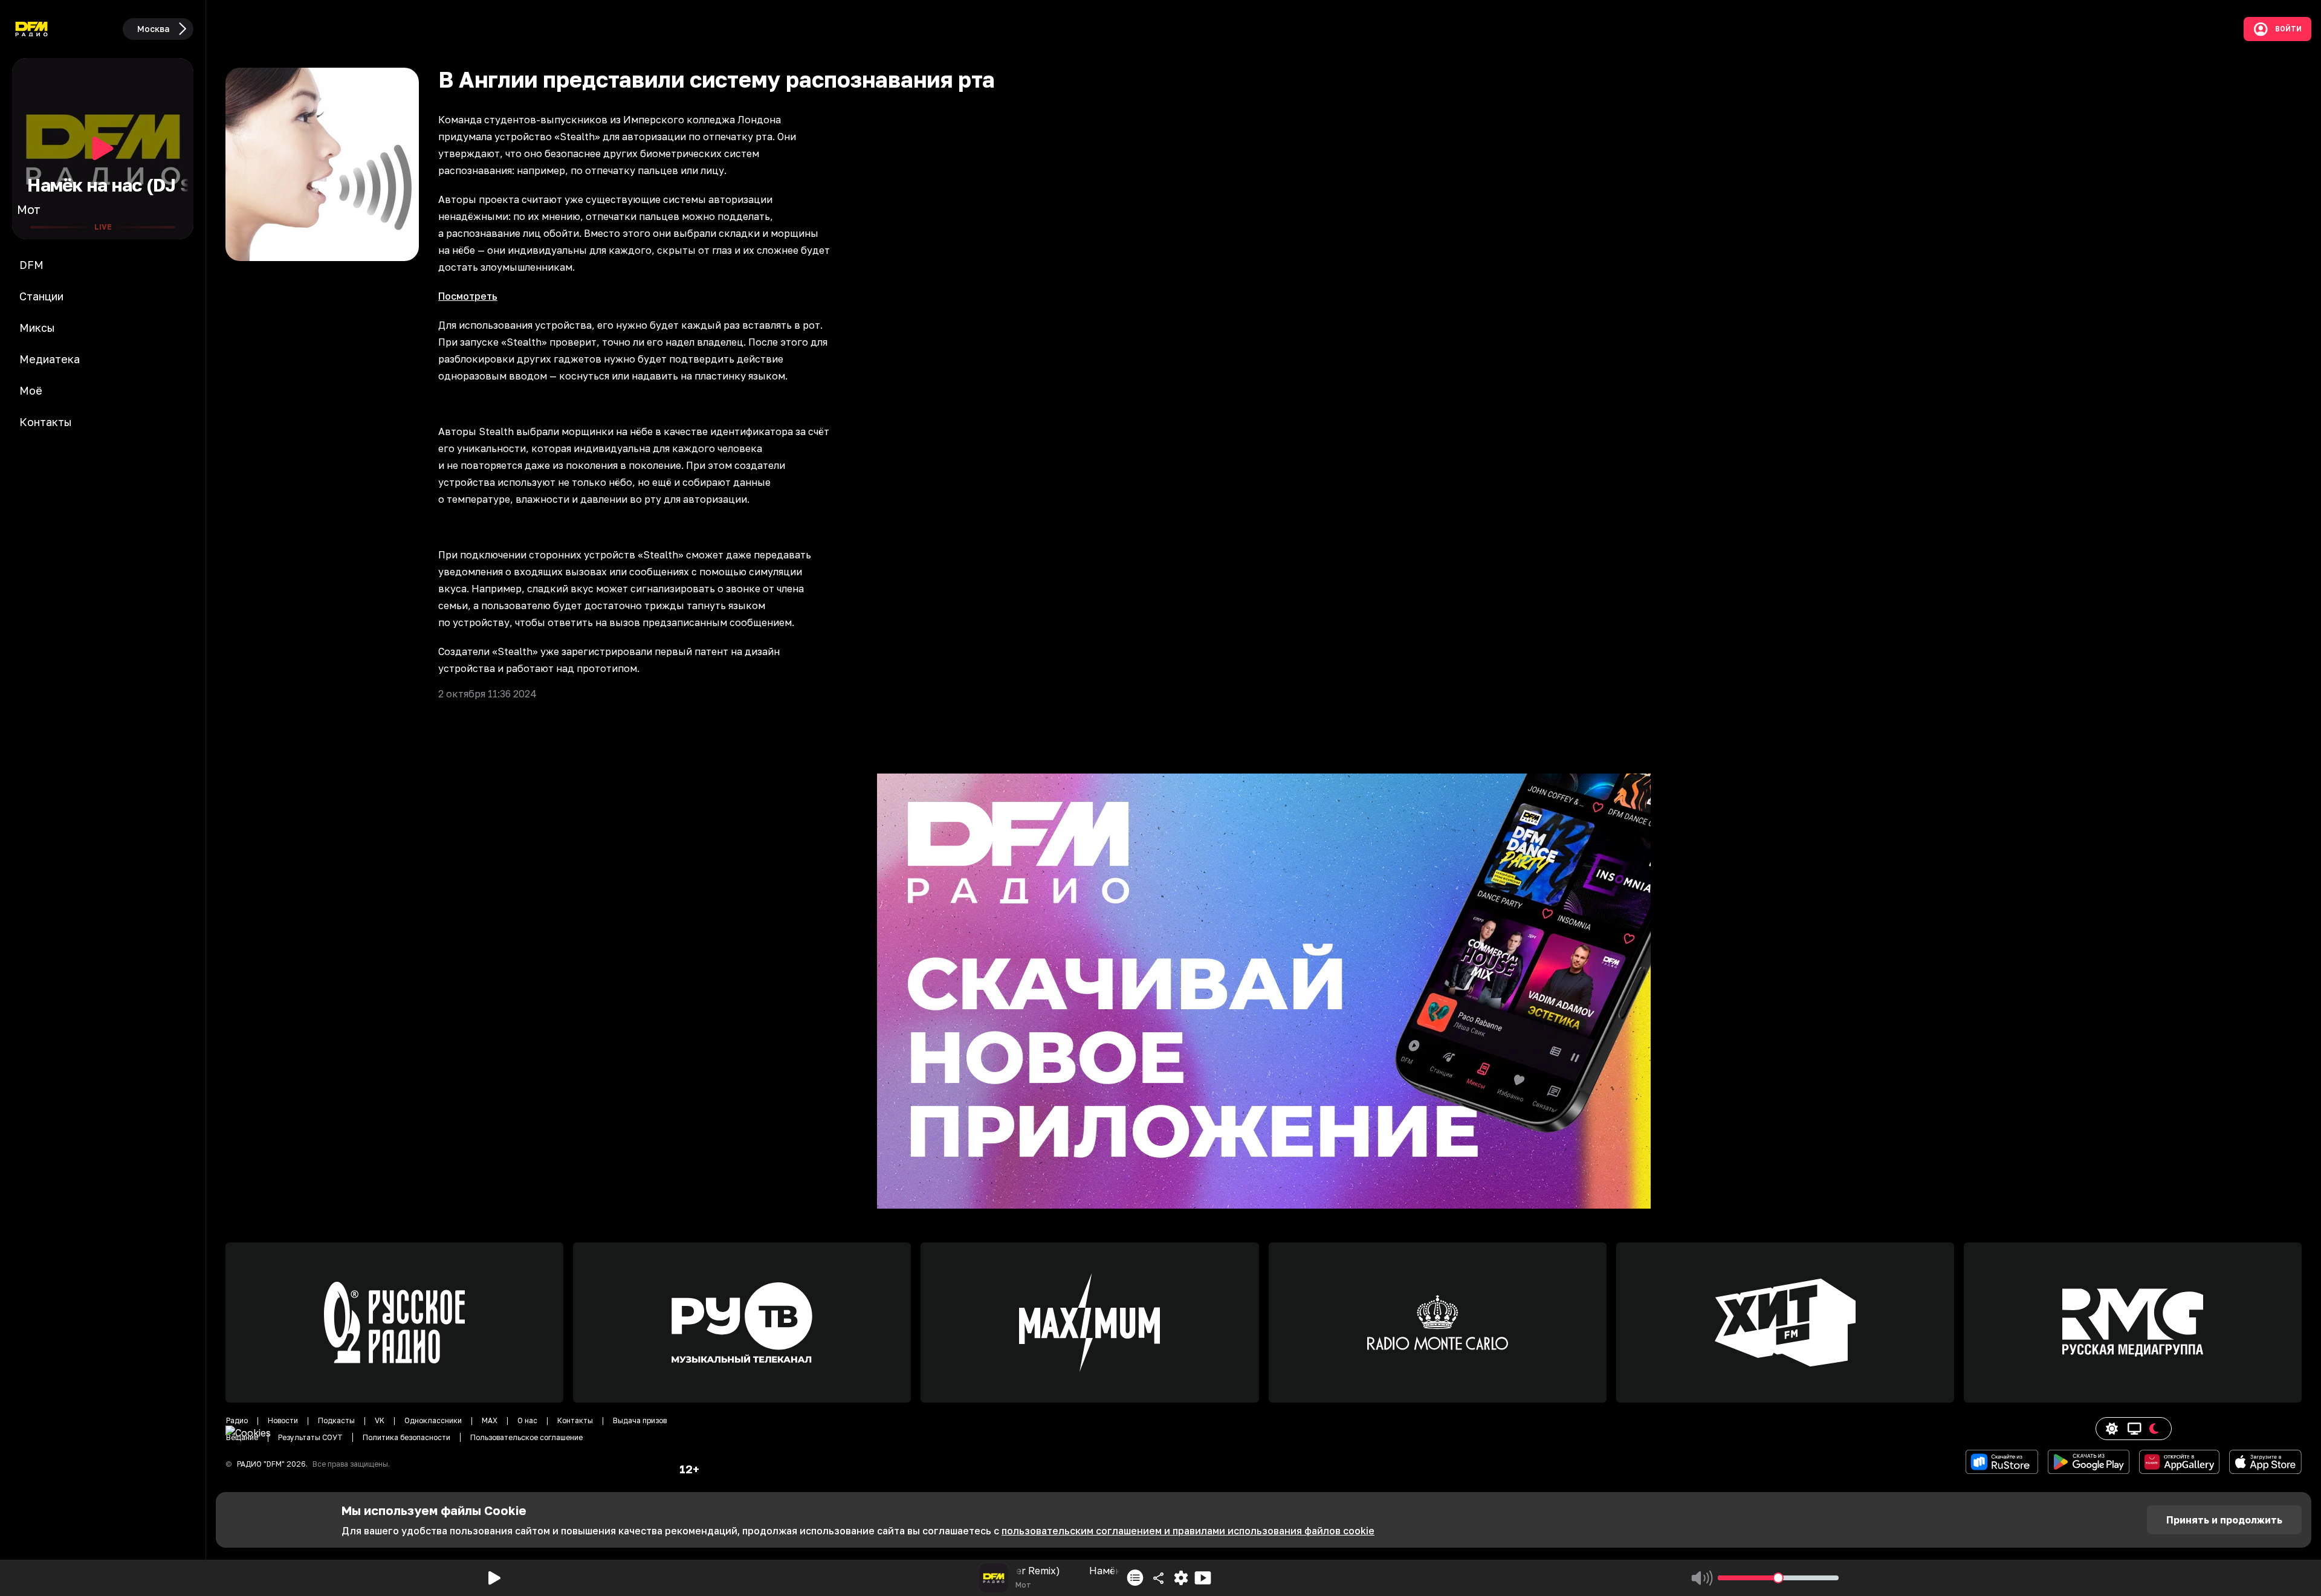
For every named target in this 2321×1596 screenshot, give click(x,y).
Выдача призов (640, 1420)
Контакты (575, 1420)
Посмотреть (468, 296)
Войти (2288, 29)
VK (380, 1420)
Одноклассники (433, 1420)
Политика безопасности (406, 1437)
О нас (527, 1420)
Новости (283, 1420)
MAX (490, 1420)
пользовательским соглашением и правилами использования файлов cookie (1188, 1531)
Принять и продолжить (2224, 1520)
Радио (237, 1420)
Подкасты (336, 1420)
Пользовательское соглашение (526, 1437)
